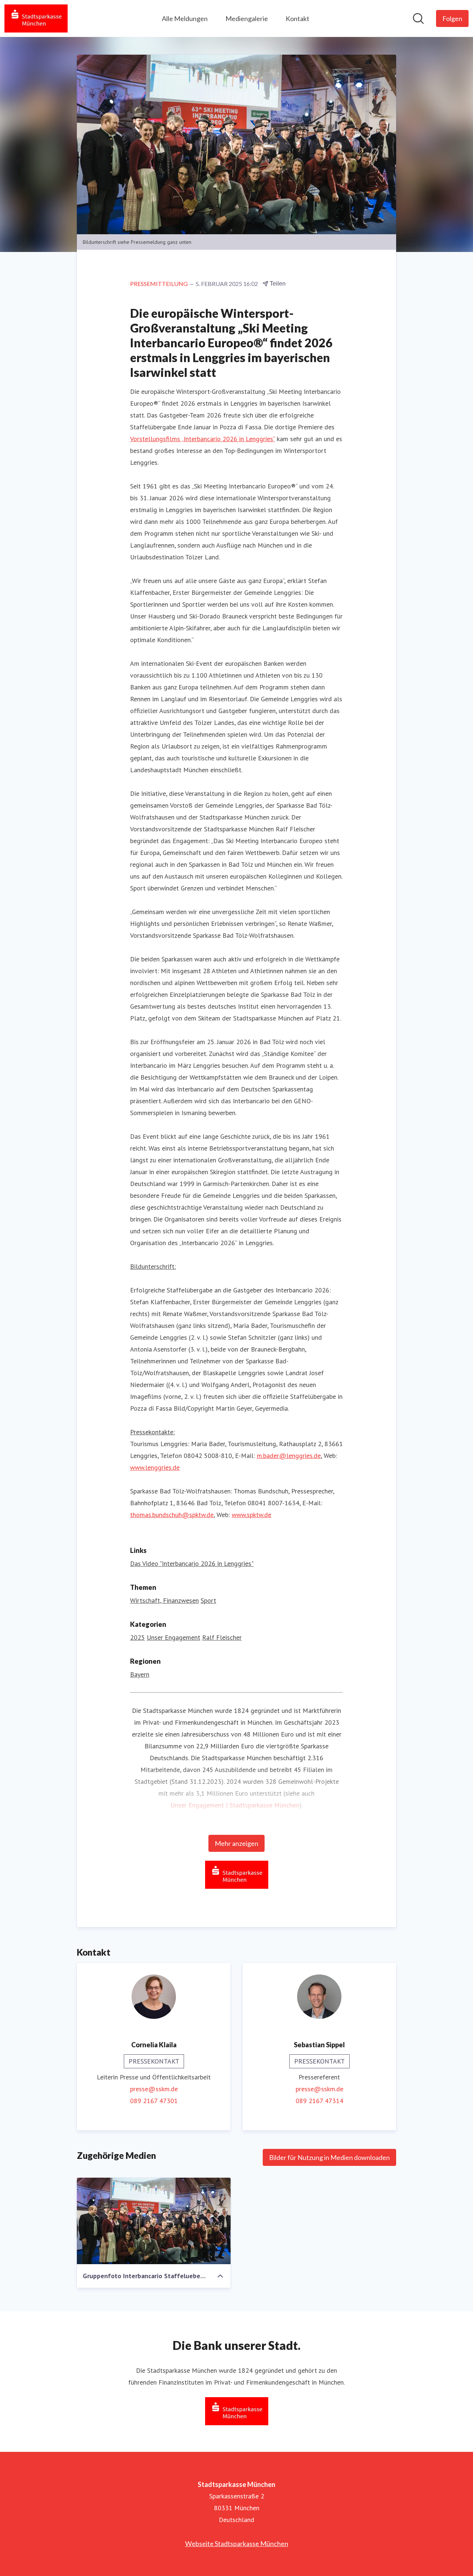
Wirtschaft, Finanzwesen (164, 1600)
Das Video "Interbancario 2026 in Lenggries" (192, 1563)
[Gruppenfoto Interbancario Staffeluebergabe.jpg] (154, 2221)
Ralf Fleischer (222, 1637)
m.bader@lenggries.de (289, 1456)
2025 (137, 1637)
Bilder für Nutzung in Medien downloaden (329, 2157)
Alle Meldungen (185, 18)
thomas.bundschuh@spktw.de (172, 1515)
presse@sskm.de (154, 2089)
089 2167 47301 (154, 2101)
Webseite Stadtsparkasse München (237, 2543)
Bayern (140, 1674)
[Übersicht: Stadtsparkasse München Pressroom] (36, 18)
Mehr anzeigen (236, 1843)
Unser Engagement (173, 1637)
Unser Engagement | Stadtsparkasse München (235, 1805)
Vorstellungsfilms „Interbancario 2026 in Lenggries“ (203, 439)
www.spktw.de (251, 1515)
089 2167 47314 (319, 2101)
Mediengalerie (247, 18)
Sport (208, 1600)
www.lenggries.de (155, 1467)
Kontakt (297, 18)
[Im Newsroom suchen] (418, 18)
